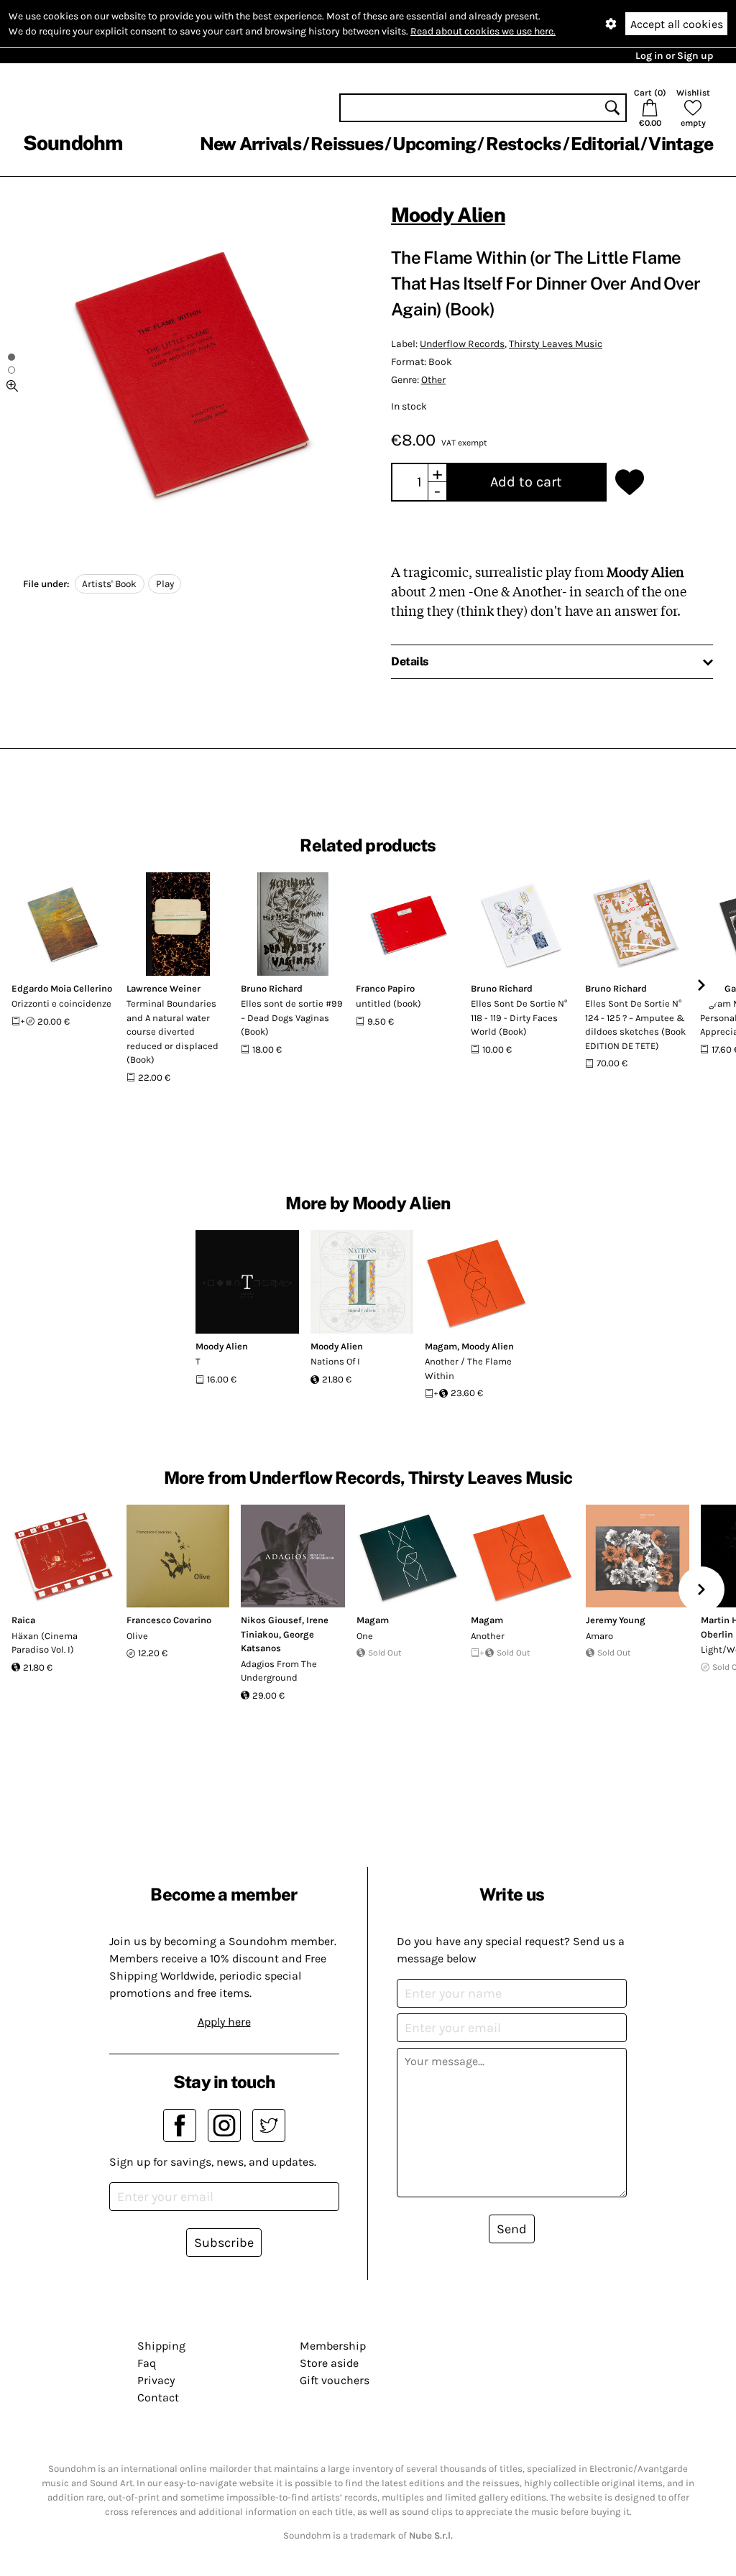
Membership (333, 2346)
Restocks (524, 144)
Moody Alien (448, 214)
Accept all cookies (677, 24)
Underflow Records (462, 344)
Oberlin (717, 1634)
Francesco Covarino (169, 1620)
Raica (23, 1620)
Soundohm (73, 143)
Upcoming (434, 144)
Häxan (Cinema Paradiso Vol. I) (45, 1643)
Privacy (156, 2380)
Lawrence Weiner (164, 988)
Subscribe (224, 2243)
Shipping (161, 2346)
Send (512, 2229)
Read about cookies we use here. (483, 31)
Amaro (599, 1636)
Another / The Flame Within (468, 1368)
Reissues (347, 144)
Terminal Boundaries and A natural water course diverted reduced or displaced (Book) (172, 1031)
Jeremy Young (616, 1620)
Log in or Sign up (674, 56)
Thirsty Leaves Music (556, 344)
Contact (158, 2397)
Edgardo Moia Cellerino (62, 988)
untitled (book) (388, 1003)
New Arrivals (250, 144)
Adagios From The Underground (279, 1671)
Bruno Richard (272, 988)
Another (488, 1636)
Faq (147, 2363)
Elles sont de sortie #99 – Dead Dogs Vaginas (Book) (292, 1017)
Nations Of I (335, 1361)
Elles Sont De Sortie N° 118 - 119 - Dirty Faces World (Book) (519, 1017)
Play (165, 584)
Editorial (605, 144)
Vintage (681, 144)
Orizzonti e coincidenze (61, 1003)
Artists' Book (109, 584)
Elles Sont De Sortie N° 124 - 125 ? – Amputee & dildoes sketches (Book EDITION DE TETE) (635, 1025)
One (365, 1636)
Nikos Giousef (271, 1620)
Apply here (224, 2022)
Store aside (329, 2363)
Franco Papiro (385, 988)
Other (433, 380)
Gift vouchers (335, 2380)
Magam (441, 1346)
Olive (137, 1636)
